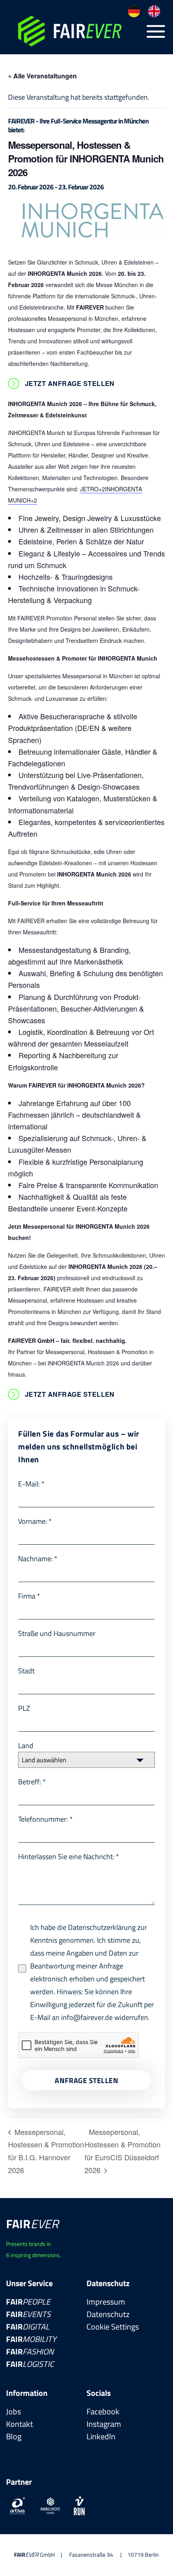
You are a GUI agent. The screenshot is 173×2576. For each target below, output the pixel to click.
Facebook (103, 2411)
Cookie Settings (113, 2327)
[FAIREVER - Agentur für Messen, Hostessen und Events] (75, 31)
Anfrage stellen (86, 2080)
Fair (28, 2302)
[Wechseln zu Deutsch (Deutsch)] (134, 11)
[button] (156, 31)
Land (26, 1746)
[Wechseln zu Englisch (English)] (154, 11)
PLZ (24, 1708)
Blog (14, 2436)
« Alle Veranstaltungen (42, 76)
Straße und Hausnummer (57, 1633)
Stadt (26, 1671)
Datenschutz (108, 2314)
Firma (29, 1596)
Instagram (104, 2424)
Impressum (106, 2302)
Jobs (13, 2411)
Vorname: (35, 1521)
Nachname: (38, 1559)
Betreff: (32, 1782)
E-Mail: (31, 1484)
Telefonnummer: (45, 1819)
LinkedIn (101, 2436)
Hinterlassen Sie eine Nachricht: (69, 1857)
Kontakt (20, 2424)
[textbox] (79, 1760)
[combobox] (86, 1760)
